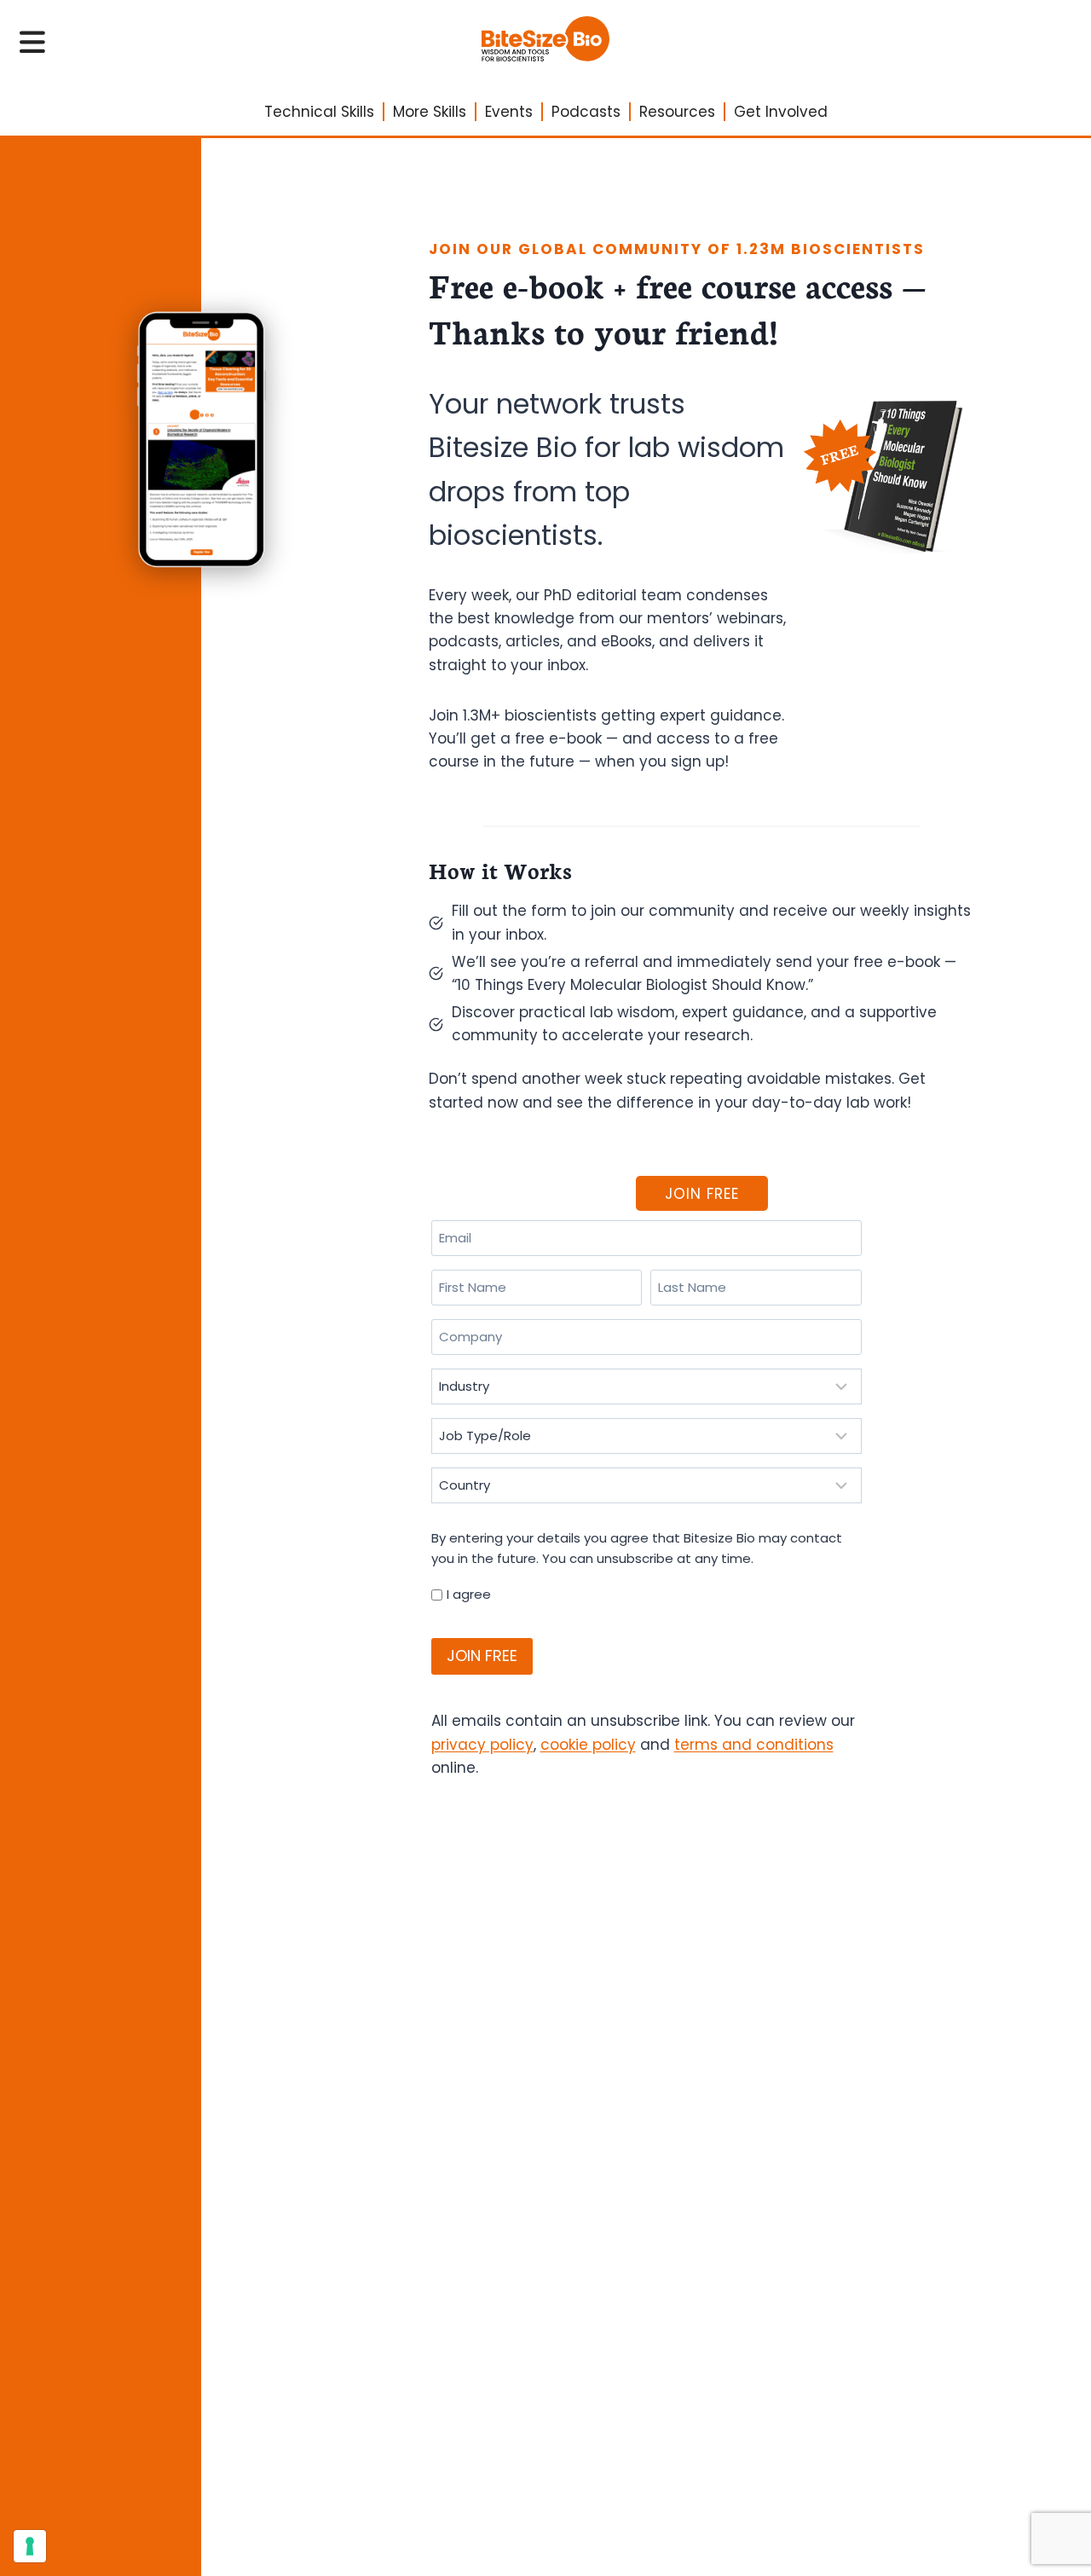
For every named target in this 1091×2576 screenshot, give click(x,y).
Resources (677, 112)
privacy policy (482, 1745)
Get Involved (781, 112)
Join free (702, 1194)
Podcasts (586, 112)
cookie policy (588, 1745)
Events (509, 112)
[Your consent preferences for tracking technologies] (30, 2546)
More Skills (430, 112)
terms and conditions (754, 1745)
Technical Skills (319, 112)
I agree (469, 1594)
